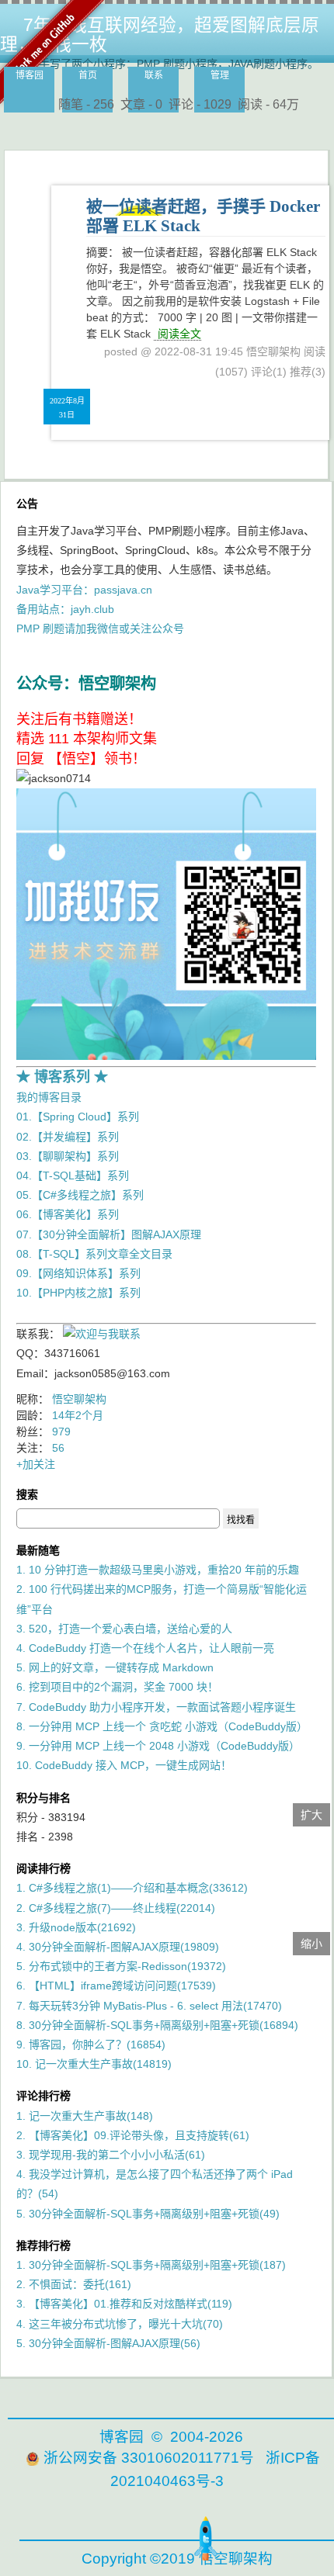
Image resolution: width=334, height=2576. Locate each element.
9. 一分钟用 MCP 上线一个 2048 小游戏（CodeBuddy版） (158, 1746)
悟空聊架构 (79, 1399)
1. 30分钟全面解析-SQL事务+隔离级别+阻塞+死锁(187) (151, 2265)
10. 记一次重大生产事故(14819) (94, 2064)
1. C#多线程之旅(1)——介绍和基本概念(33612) (132, 1888)
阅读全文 (179, 334)
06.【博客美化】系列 (68, 1214)
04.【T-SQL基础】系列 (73, 1175)
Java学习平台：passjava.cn (84, 590)
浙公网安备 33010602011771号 (149, 2458)
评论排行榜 (43, 2096)
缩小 (311, 1944)
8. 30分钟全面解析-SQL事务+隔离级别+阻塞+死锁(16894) (157, 2025)
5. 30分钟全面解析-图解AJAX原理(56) (108, 2343)
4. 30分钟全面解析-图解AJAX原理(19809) (118, 1947)
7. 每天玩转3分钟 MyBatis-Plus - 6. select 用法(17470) (149, 2006)
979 (61, 1432)
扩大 (311, 1815)
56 (58, 1448)
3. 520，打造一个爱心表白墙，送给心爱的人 (124, 1629)
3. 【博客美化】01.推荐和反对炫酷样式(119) (124, 2304)
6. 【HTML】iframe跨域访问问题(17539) (116, 1986)
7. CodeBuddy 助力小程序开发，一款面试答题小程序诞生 (156, 1707)
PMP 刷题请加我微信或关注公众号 (100, 628)
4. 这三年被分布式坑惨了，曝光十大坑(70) (120, 2324)
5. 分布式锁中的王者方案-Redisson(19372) (121, 1966)
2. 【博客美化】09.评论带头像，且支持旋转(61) (133, 2135)
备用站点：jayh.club (65, 609)
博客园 (30, 75)
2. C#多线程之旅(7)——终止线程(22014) (116, 1908)
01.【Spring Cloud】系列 (78, 1117)
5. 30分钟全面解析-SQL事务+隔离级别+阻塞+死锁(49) (148, 2214)
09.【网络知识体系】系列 (78, 1273)
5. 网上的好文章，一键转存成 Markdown (115, 1667)
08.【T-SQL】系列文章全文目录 (94, 1254)
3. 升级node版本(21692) (76, 1927)
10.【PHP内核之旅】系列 (78, 1293)
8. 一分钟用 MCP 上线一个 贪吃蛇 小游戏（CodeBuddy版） (162, 1726)
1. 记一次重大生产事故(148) (85, 2116)
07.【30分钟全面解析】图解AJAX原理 (109, 1234)
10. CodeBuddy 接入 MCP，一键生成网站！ (124, 1765)
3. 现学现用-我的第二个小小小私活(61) (111, 2155)
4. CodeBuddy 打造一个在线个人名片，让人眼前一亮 (145, 1648)
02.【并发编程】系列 (68, 1137)
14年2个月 (78, 1415)
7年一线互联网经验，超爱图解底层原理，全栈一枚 (160, 35)
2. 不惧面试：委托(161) (74, 2284)
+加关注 (36, 1464)
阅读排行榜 (43, 1868)
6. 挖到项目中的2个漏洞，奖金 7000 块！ (117, 1687)
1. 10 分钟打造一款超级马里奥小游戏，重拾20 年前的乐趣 (158, 1570)
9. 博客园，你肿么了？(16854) (91, 2045)
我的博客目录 (49, 1097)
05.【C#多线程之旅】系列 (80, 1195)
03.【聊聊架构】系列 (68, 1156)
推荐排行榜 (43, 2245)
